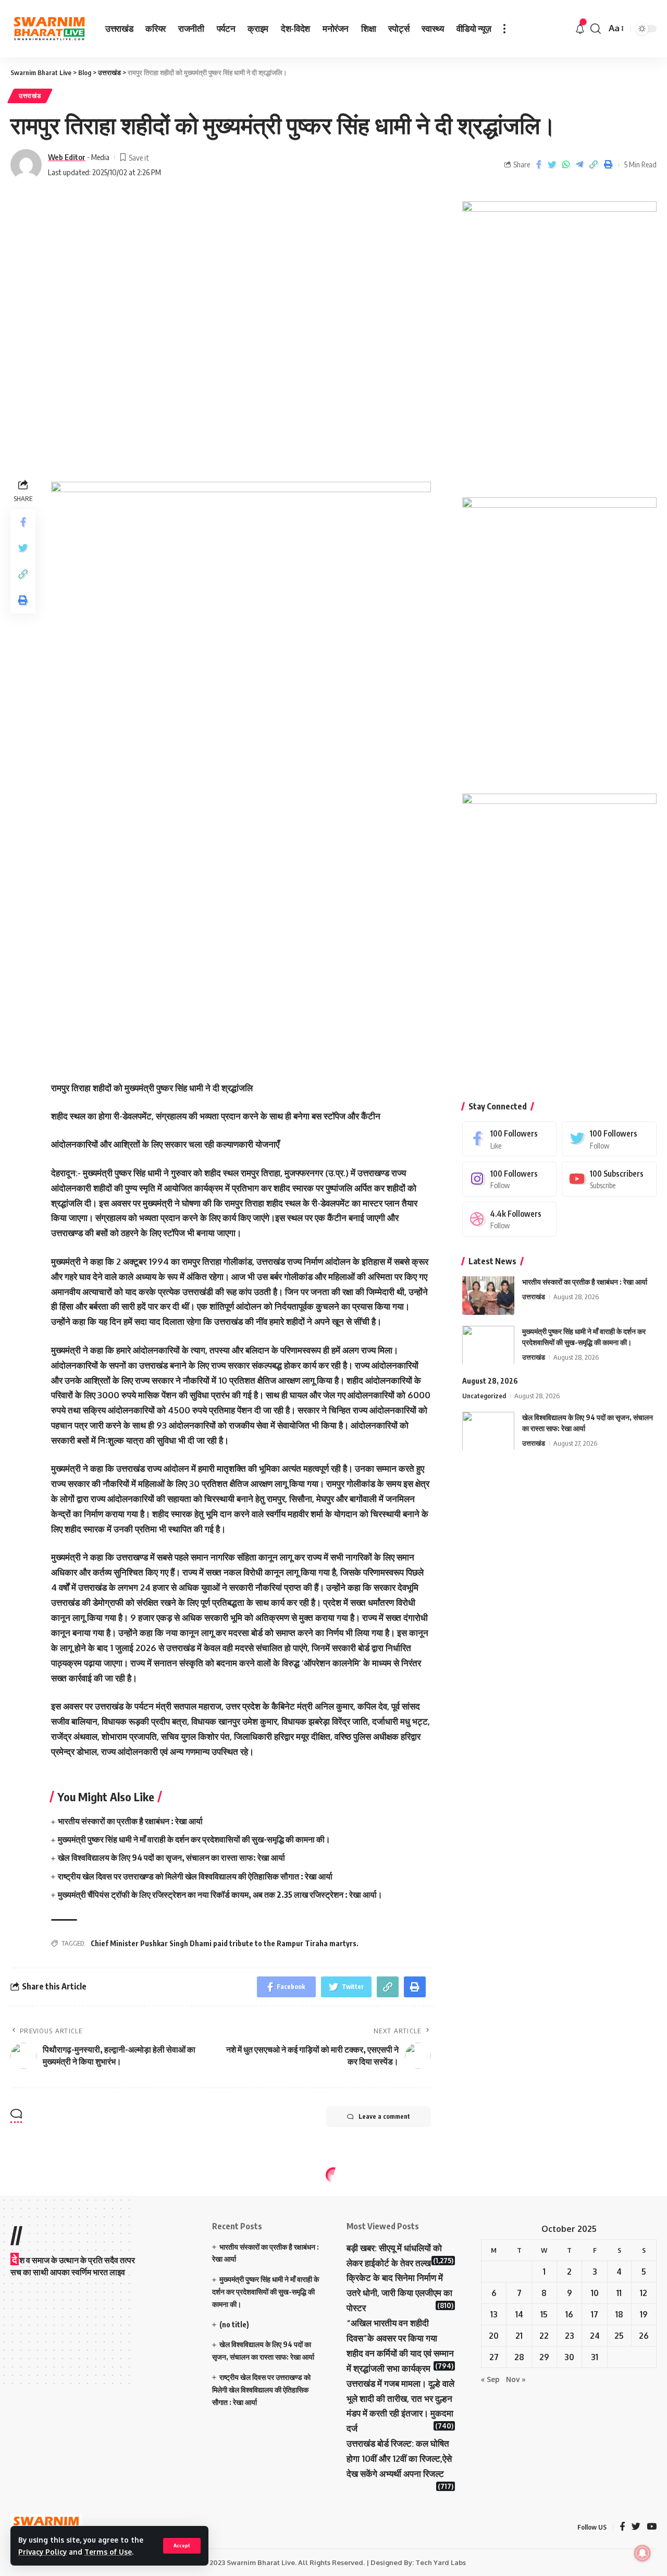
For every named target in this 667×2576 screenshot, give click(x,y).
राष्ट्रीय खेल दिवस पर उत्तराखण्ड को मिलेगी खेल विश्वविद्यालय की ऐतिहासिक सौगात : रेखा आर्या (195, 1876)
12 (644, 2293)
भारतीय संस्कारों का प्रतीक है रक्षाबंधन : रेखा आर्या (130, 1821)
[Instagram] (510, 1179)
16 (569, 2314)
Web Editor (67, 157)
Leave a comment (384, 2116)
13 (494, 2314)
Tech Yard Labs (441, 2562)
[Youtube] (609, 1179)
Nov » (516, 2379)
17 (595, 2314)
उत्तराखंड (30, 96)
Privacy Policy (42, 2552)
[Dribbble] (510, 1219)
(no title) (234, 2324)
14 (519, 2314)
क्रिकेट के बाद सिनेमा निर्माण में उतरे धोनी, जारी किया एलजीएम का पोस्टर (399, 2293)
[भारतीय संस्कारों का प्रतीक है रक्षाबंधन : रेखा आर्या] (488, 1295)
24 (595, 2336)
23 (570, 2336)
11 (619, 2293)
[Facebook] (510, 1138)
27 (494, 2357)
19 (644, 2314)
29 (544, 2357)
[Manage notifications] (643, 2553)
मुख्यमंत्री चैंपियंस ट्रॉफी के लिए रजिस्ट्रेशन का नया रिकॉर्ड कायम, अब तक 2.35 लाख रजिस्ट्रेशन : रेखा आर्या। (220, 1895)
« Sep (490, 2379)
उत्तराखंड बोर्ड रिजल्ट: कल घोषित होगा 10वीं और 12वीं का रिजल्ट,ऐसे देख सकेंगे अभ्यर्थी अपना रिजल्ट (399, 2458)
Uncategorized (484, 1395)
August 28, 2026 (490, 1380)
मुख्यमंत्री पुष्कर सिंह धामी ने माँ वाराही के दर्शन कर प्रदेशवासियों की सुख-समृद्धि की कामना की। (194, 1839)
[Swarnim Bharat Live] (50, 29)
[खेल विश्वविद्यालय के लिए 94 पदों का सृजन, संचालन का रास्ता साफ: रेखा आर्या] (488, 1431)
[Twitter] (609, 1138)
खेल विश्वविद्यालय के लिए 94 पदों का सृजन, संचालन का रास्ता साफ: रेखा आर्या (171, 1858)
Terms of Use (108, 2552)
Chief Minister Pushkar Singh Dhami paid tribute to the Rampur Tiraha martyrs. (225, 1943)
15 (544, 2314)
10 (595, 2293)
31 (595, 2357)
